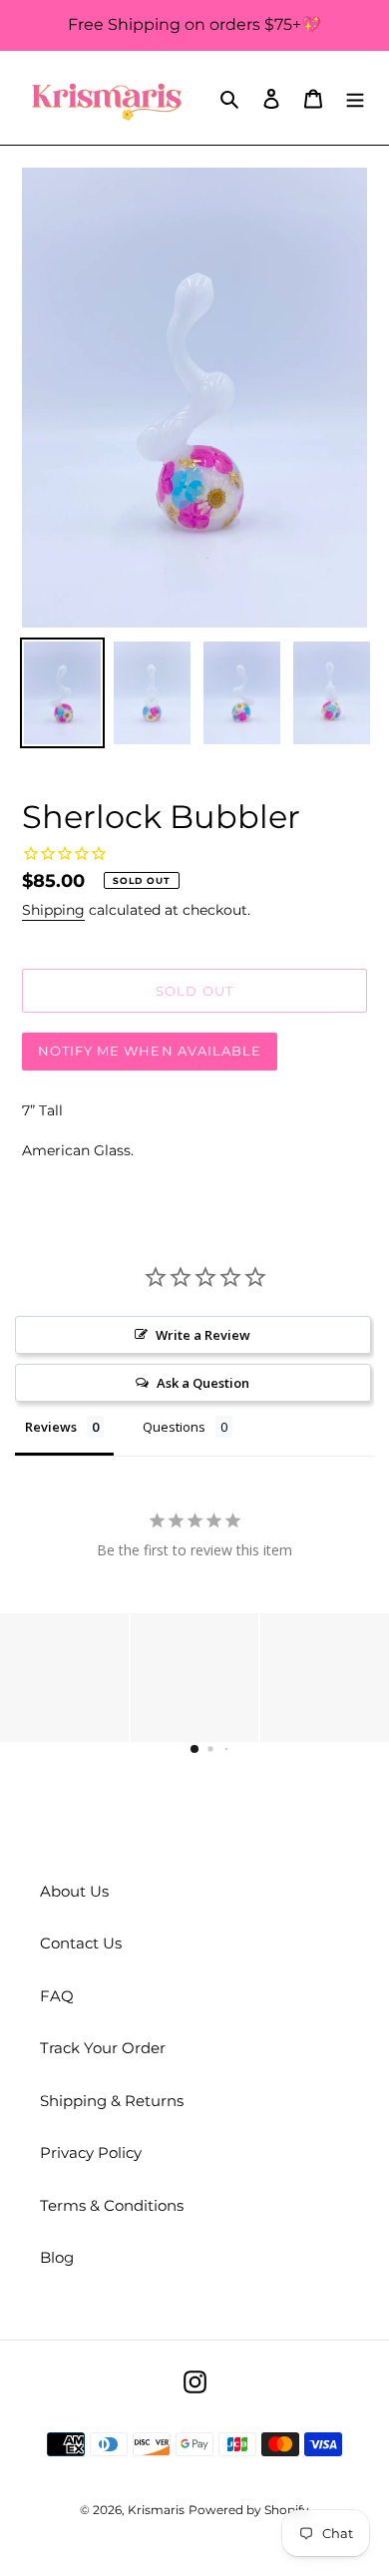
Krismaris (156, 2510)
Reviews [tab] (51, 1427)
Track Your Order (103, 2048)
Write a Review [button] (203, 1335)
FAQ (57, 1996)
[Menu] (355, 98)
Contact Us (81, 1943)
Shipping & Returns (112, 2101)
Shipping (53, 910)
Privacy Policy (91, 2152)
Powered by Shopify (249, 2510)
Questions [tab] (174, 1427)
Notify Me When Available (150, 1051)
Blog (57, 2257)
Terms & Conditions (112, 2205)
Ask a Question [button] (203, 1383)
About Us (74, 1891)
